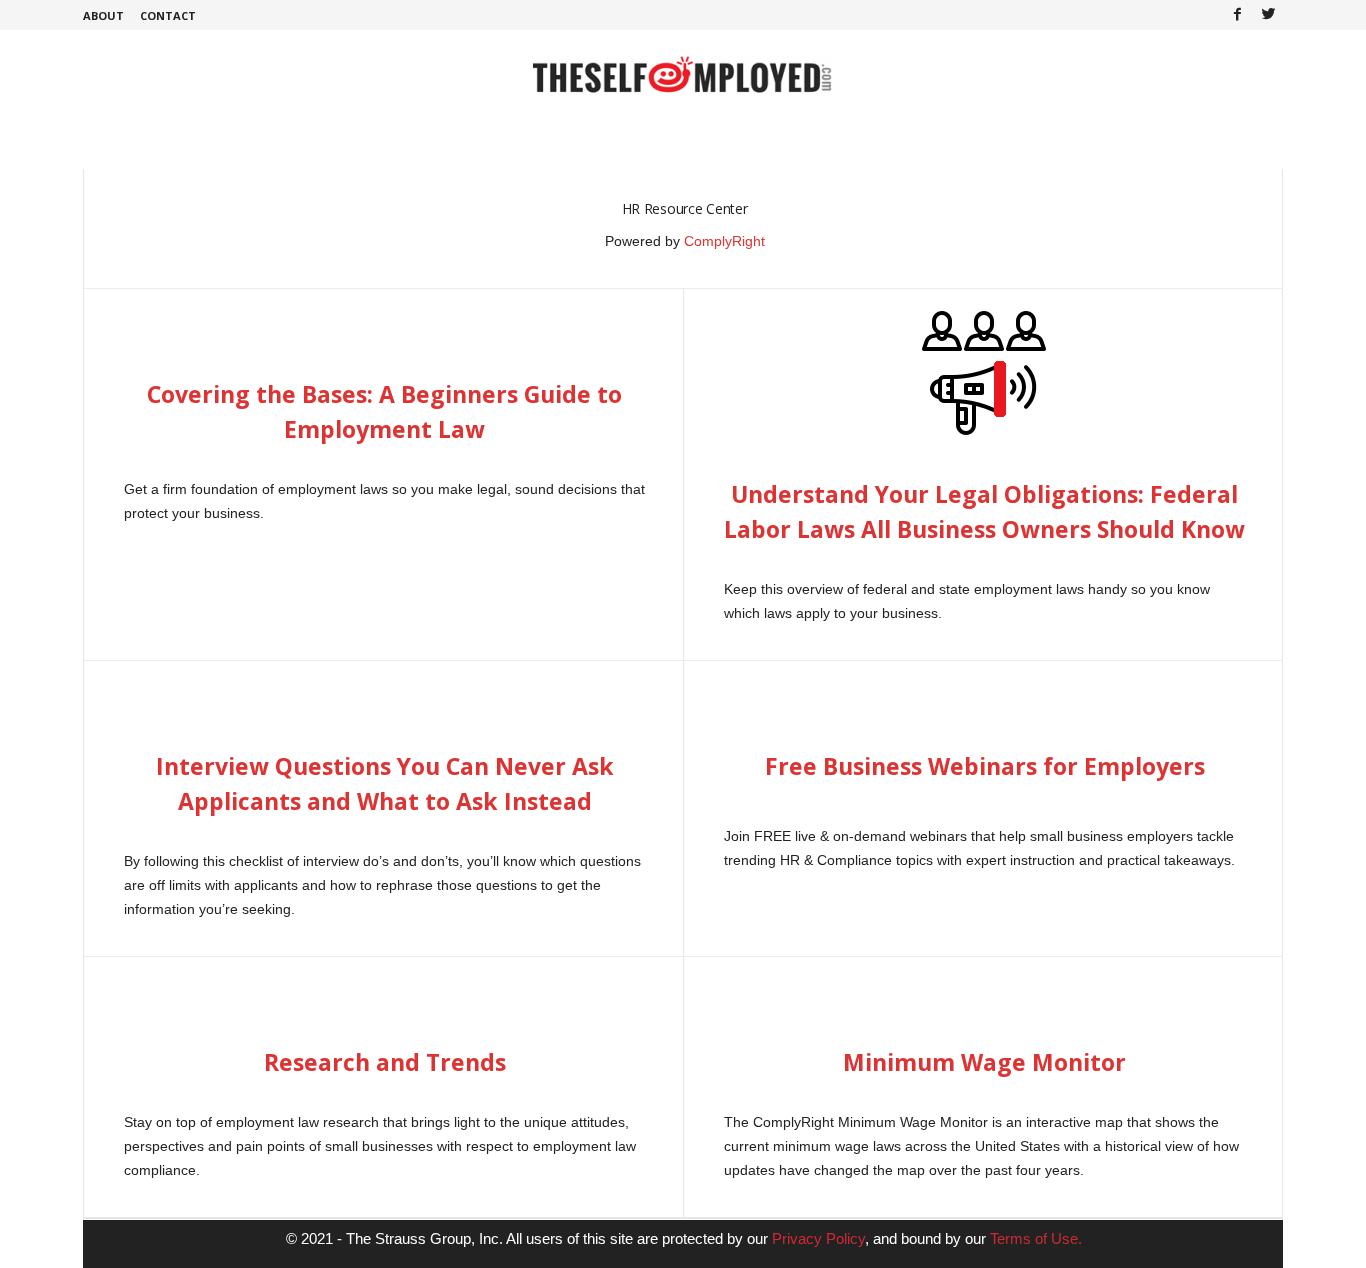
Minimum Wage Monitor (984, 1062)
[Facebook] (1237, 15)
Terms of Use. (1036, 1238)
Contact (168, 15)
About (103, 15)
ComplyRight (724, 241)
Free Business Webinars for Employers (985, 766)
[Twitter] (1268, 15)
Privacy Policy (818, 1238)
